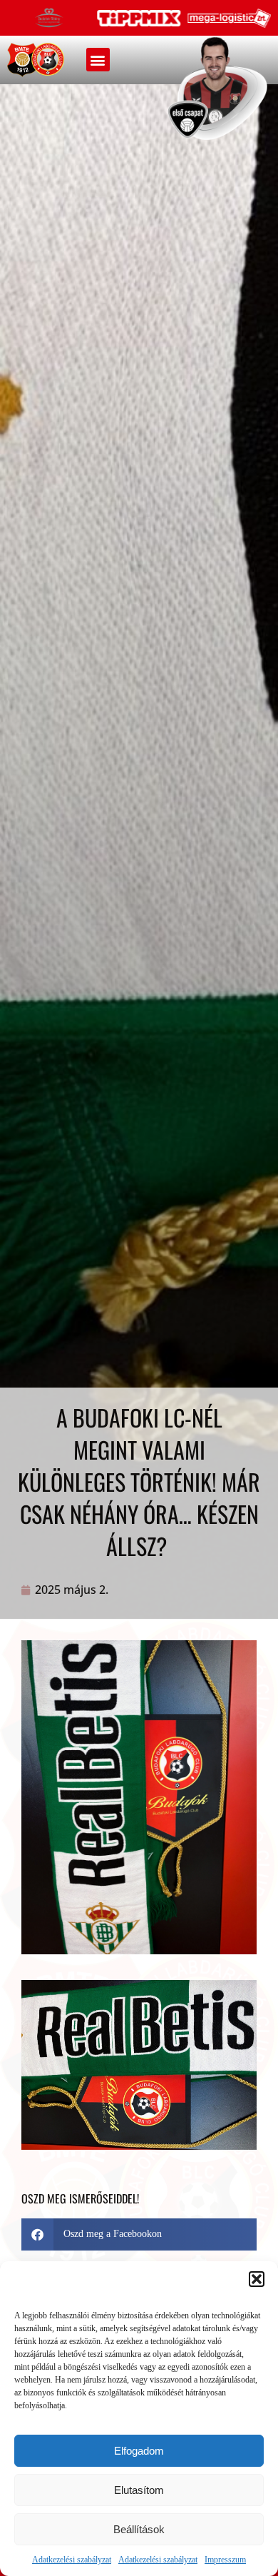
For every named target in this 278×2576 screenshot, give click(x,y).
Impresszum (225, 2560)
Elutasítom (139, 2490)
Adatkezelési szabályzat (72, 2560)
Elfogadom (139, 2451)
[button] (257, 2279)
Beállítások (139, 2529)
